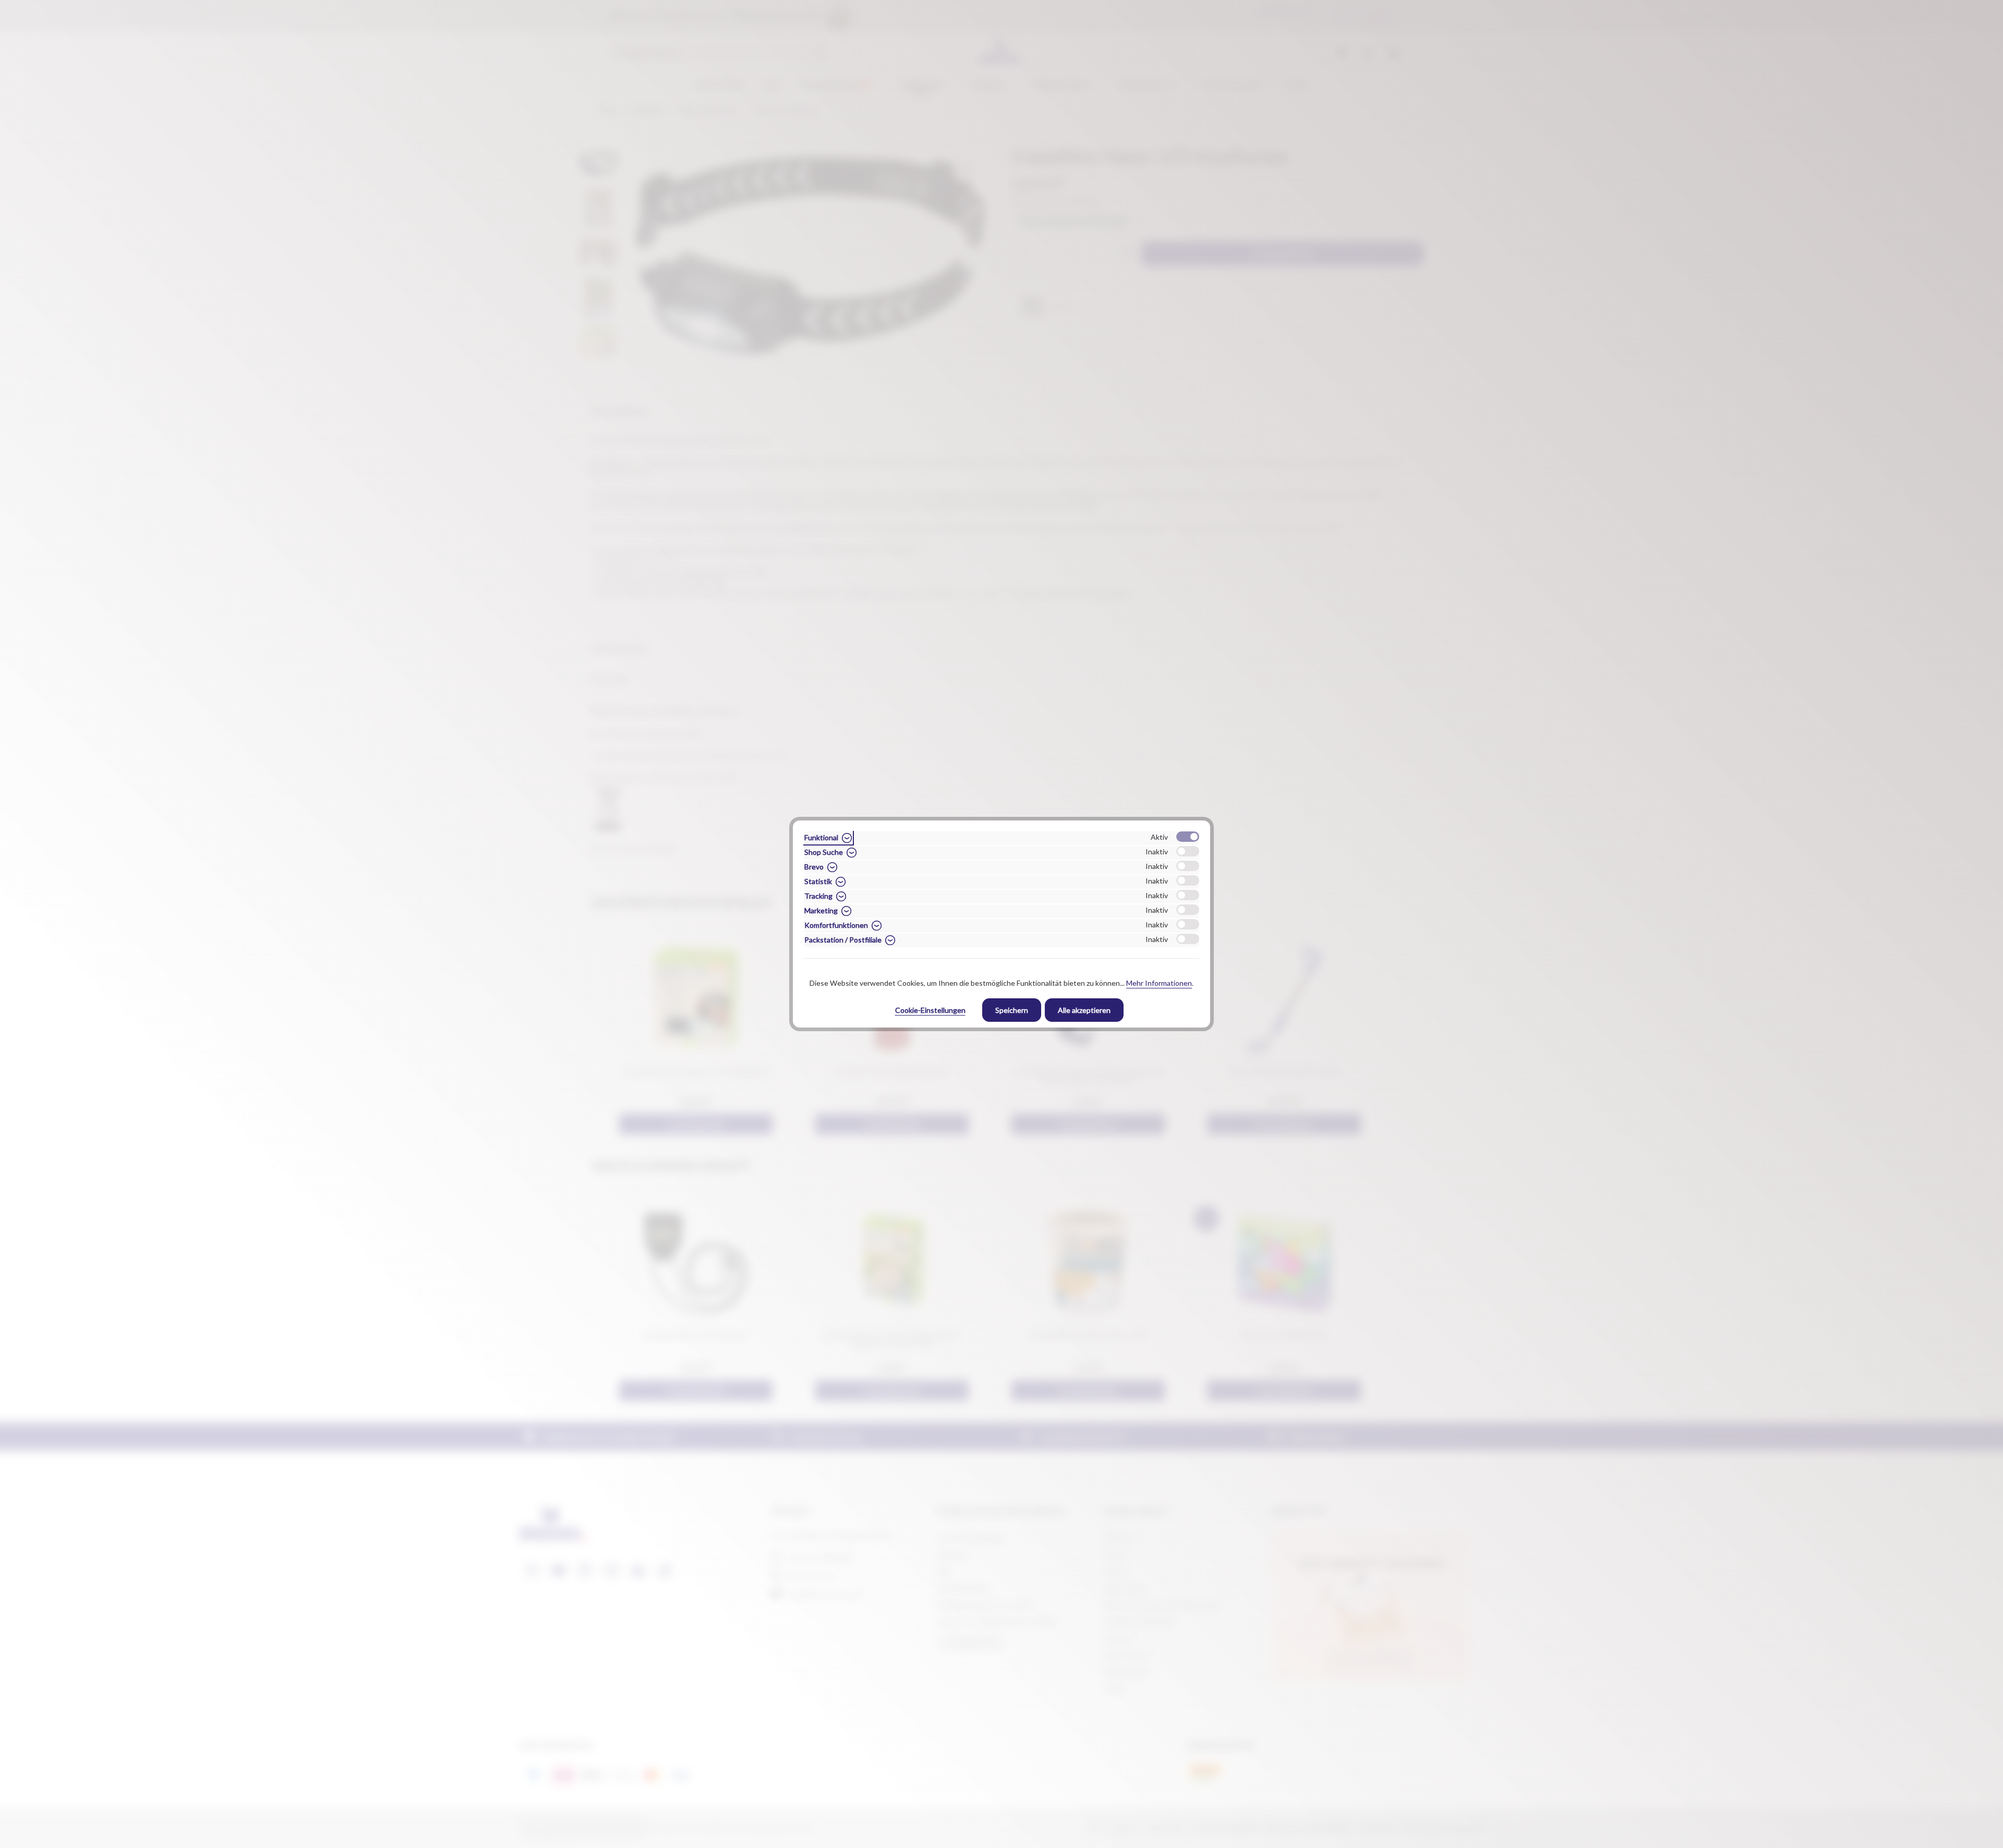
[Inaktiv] (1188, 851)
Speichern (1012, 1010)
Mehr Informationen (1159, 983)
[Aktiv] (1188, 837)
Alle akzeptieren (1084, 1010)
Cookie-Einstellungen (930, 1010)
